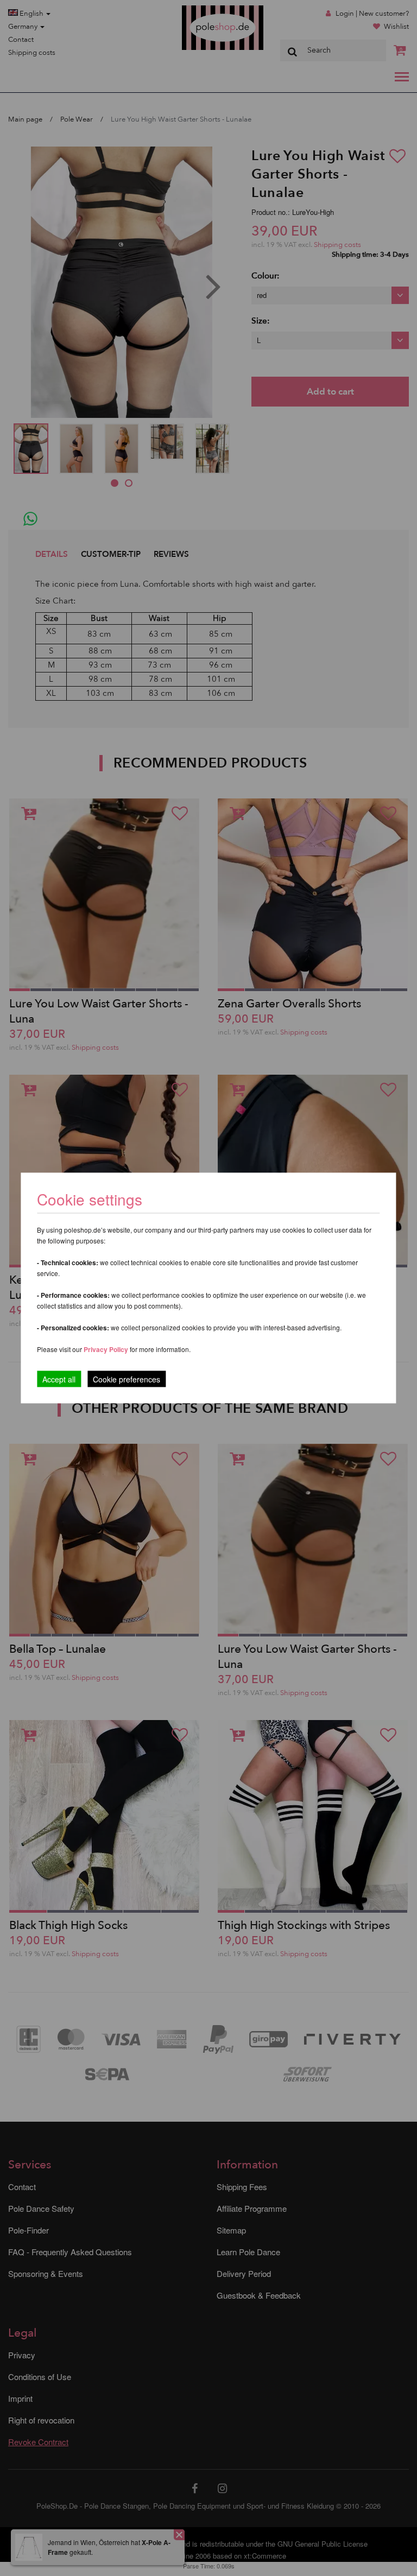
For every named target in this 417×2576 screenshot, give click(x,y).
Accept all (59, 1379)
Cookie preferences (127, 1379)
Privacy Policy (106, 1349)
